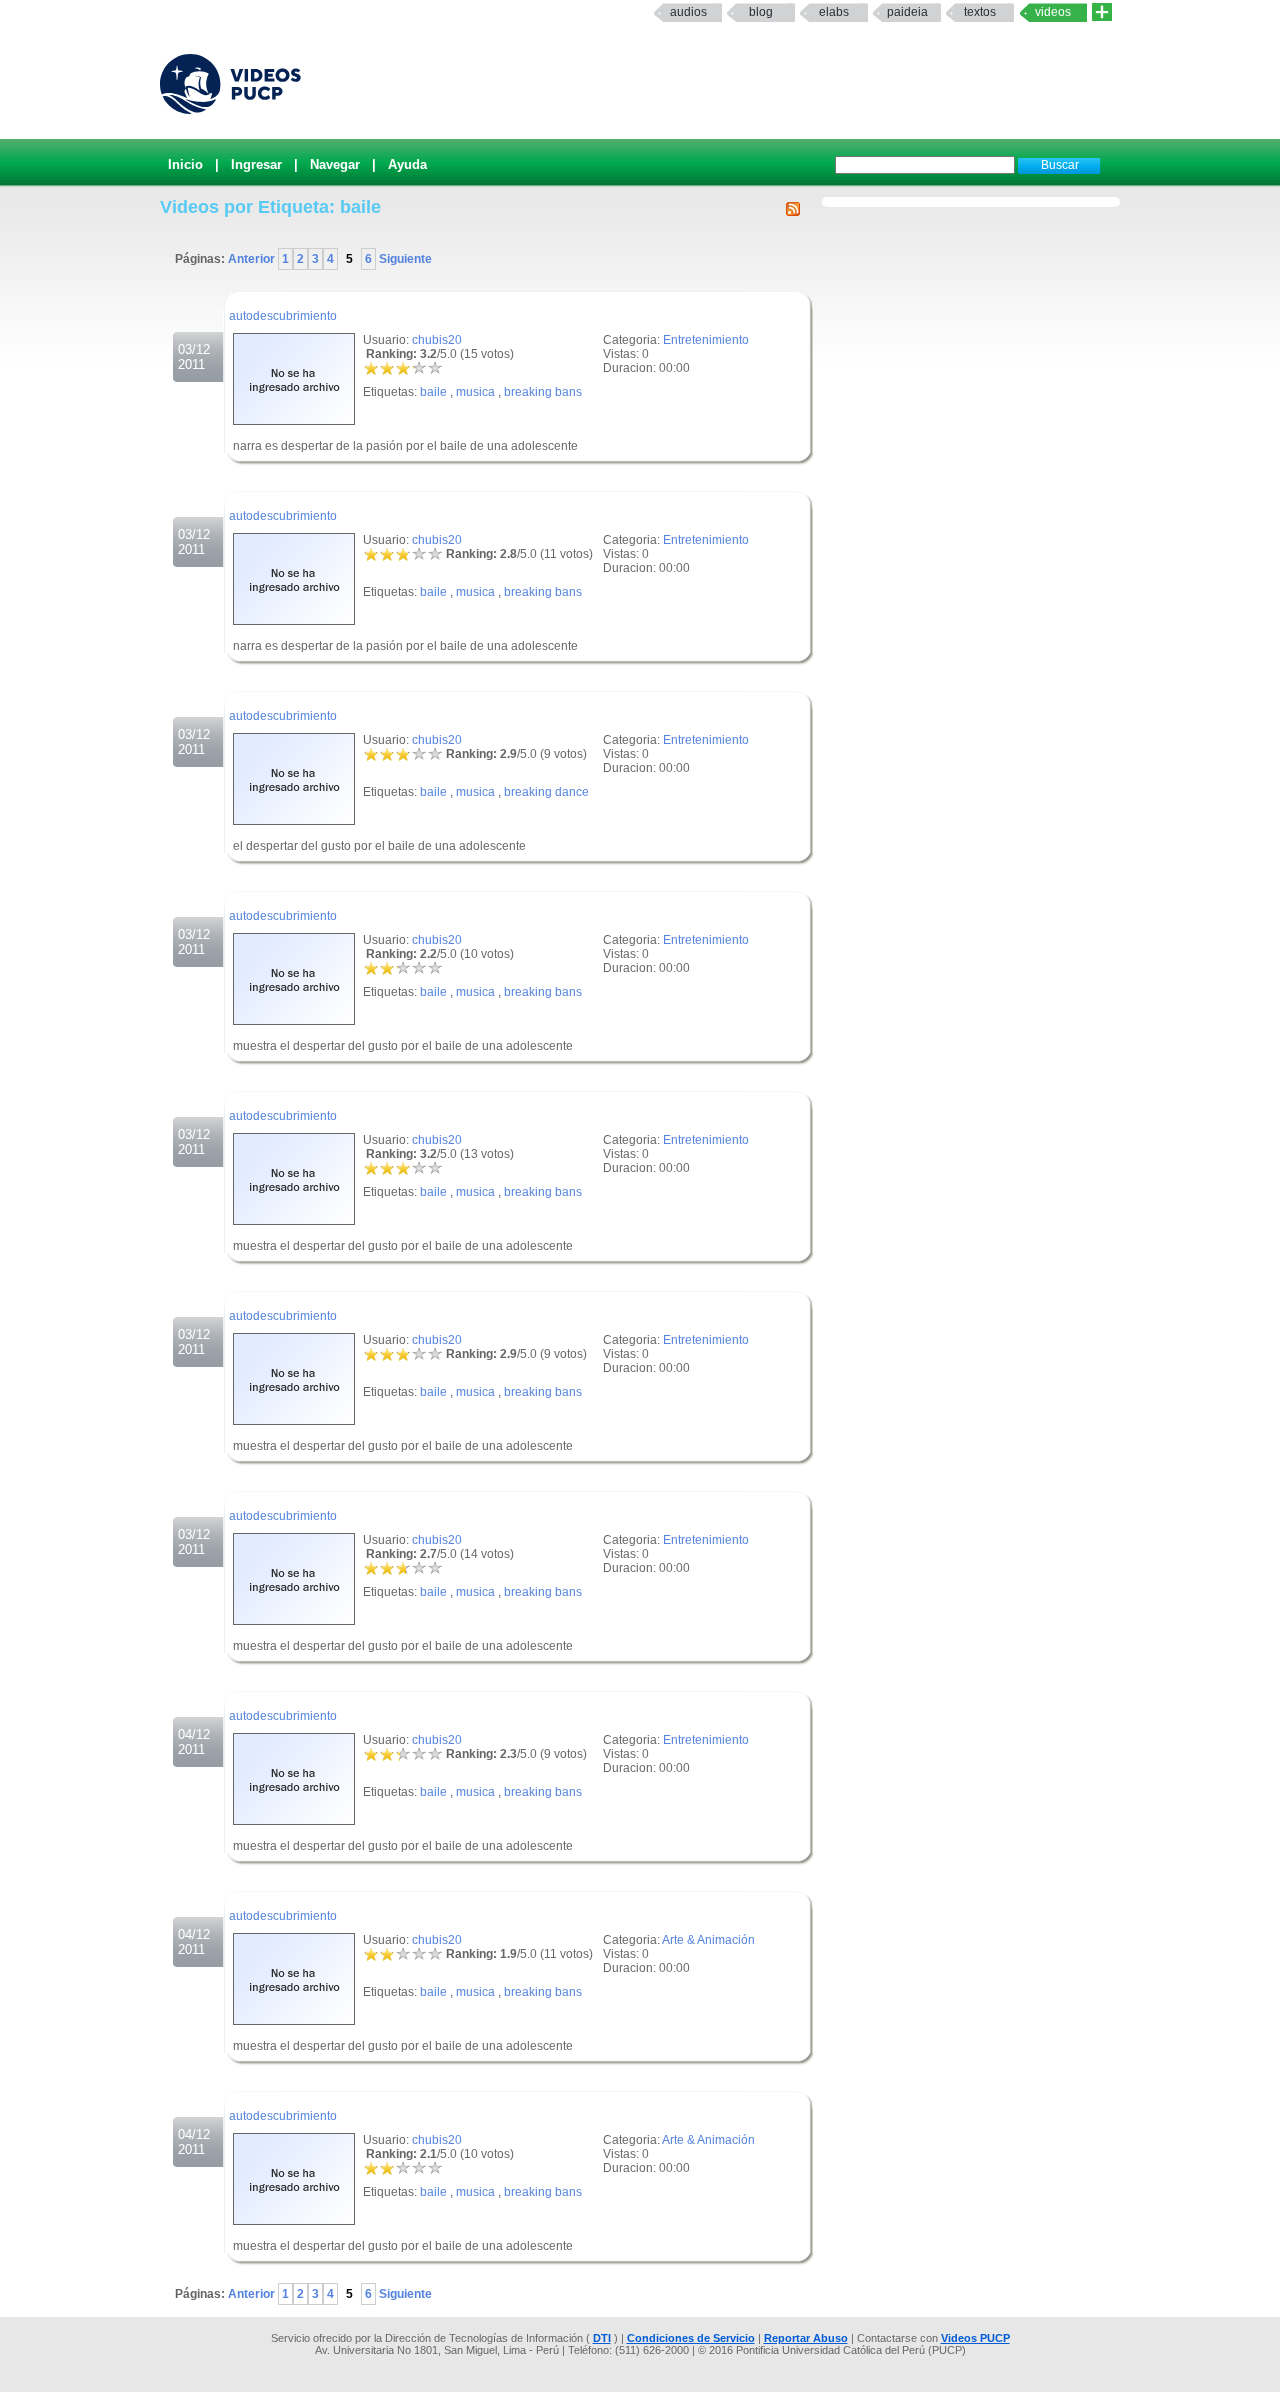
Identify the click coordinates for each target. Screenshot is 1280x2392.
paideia (907, 12)
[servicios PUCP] (1102, 12)
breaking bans (543, 392)
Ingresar (256, 164)
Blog (761, 12)
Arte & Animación (708, 1940)
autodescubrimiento (283, 316)
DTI (602, 2338)
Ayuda (407, 164)
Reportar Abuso (806, 2338)
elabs (834, 12)
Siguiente (404, 259)
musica (475, 392)
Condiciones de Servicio (691, 2338)
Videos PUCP (975, 2338)
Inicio (185, 164)
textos (980, 12)
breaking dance (546, 792)
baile (433, 392)
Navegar (335, 164)
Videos (1053, 12)
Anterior (253, 259)
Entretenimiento (706, 340)
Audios (688, 12)
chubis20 (437, 340)
